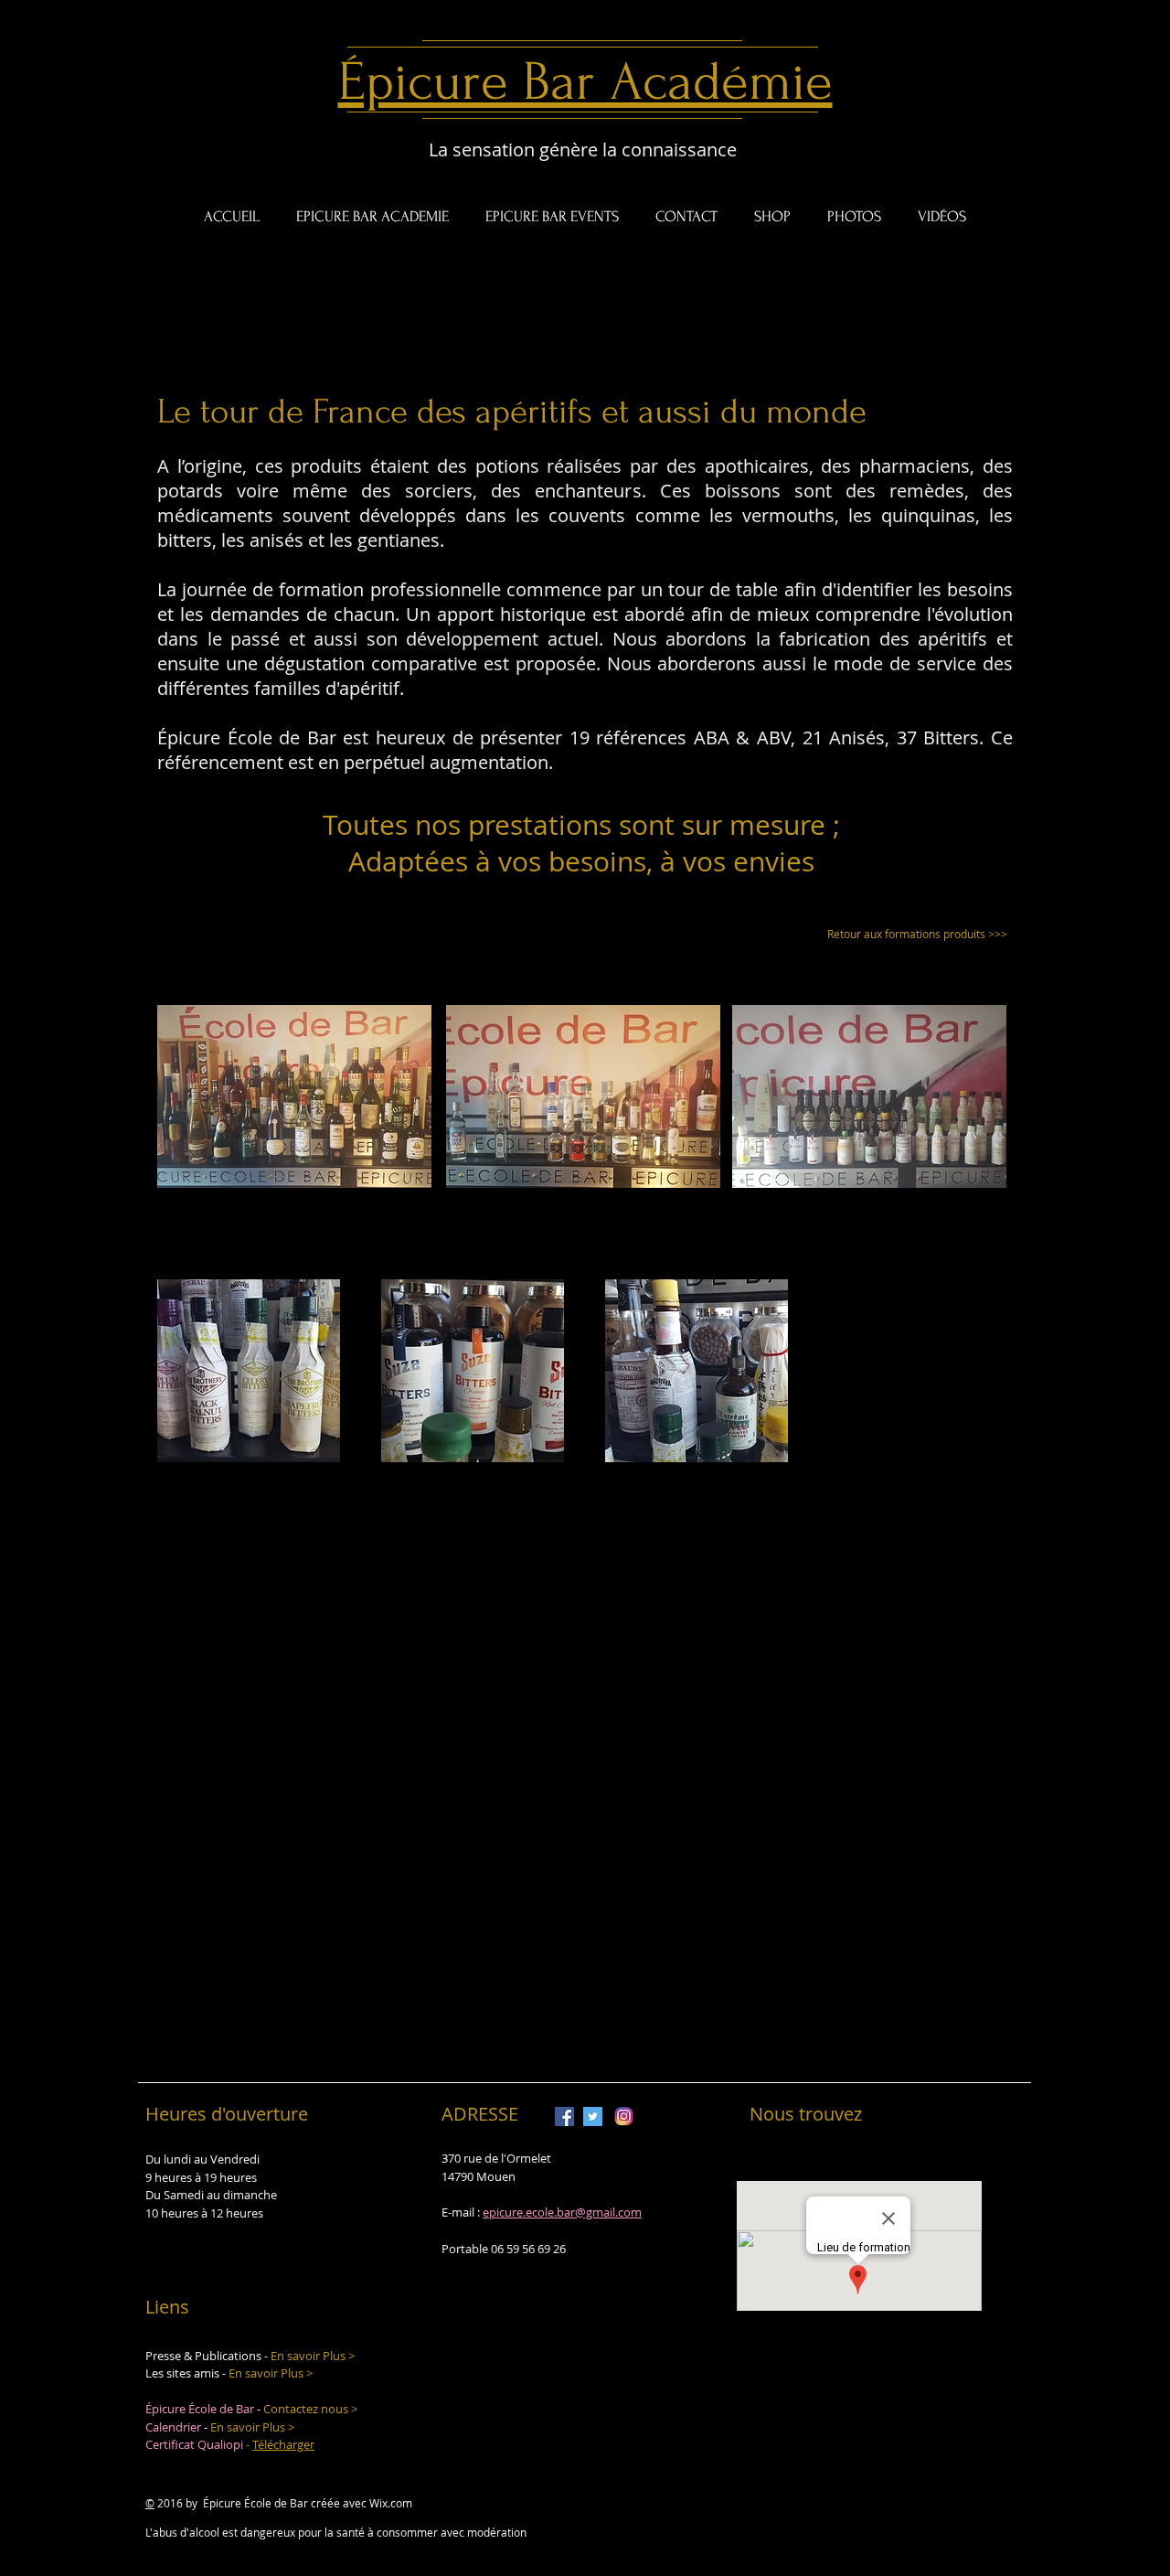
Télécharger (283, 2444)
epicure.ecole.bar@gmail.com (562, 2212)
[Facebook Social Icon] (564, 2116)
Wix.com (391, 2503)
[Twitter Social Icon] (593, 2116)
